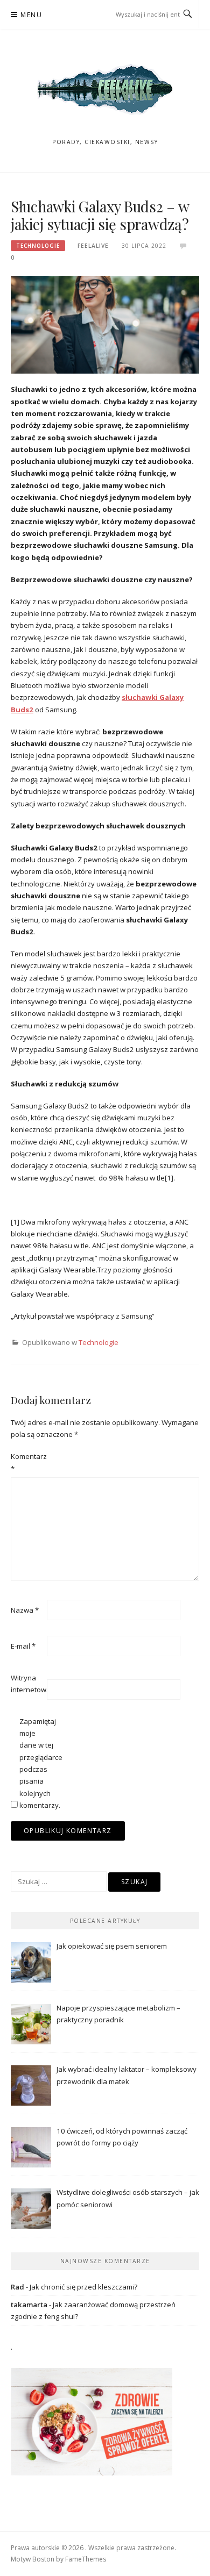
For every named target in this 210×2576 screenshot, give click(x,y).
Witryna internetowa (28, 1684)
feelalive (93, 246)
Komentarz (28, 1462)
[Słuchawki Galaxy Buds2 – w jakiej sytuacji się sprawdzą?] (105, 324)
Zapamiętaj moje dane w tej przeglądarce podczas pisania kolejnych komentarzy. (37, 1763)
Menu (31, 15)
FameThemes (86, 2559)
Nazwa (25, 1610)
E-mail (23, 1646)
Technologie (38, 246)
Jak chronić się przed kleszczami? (83, 2287)
